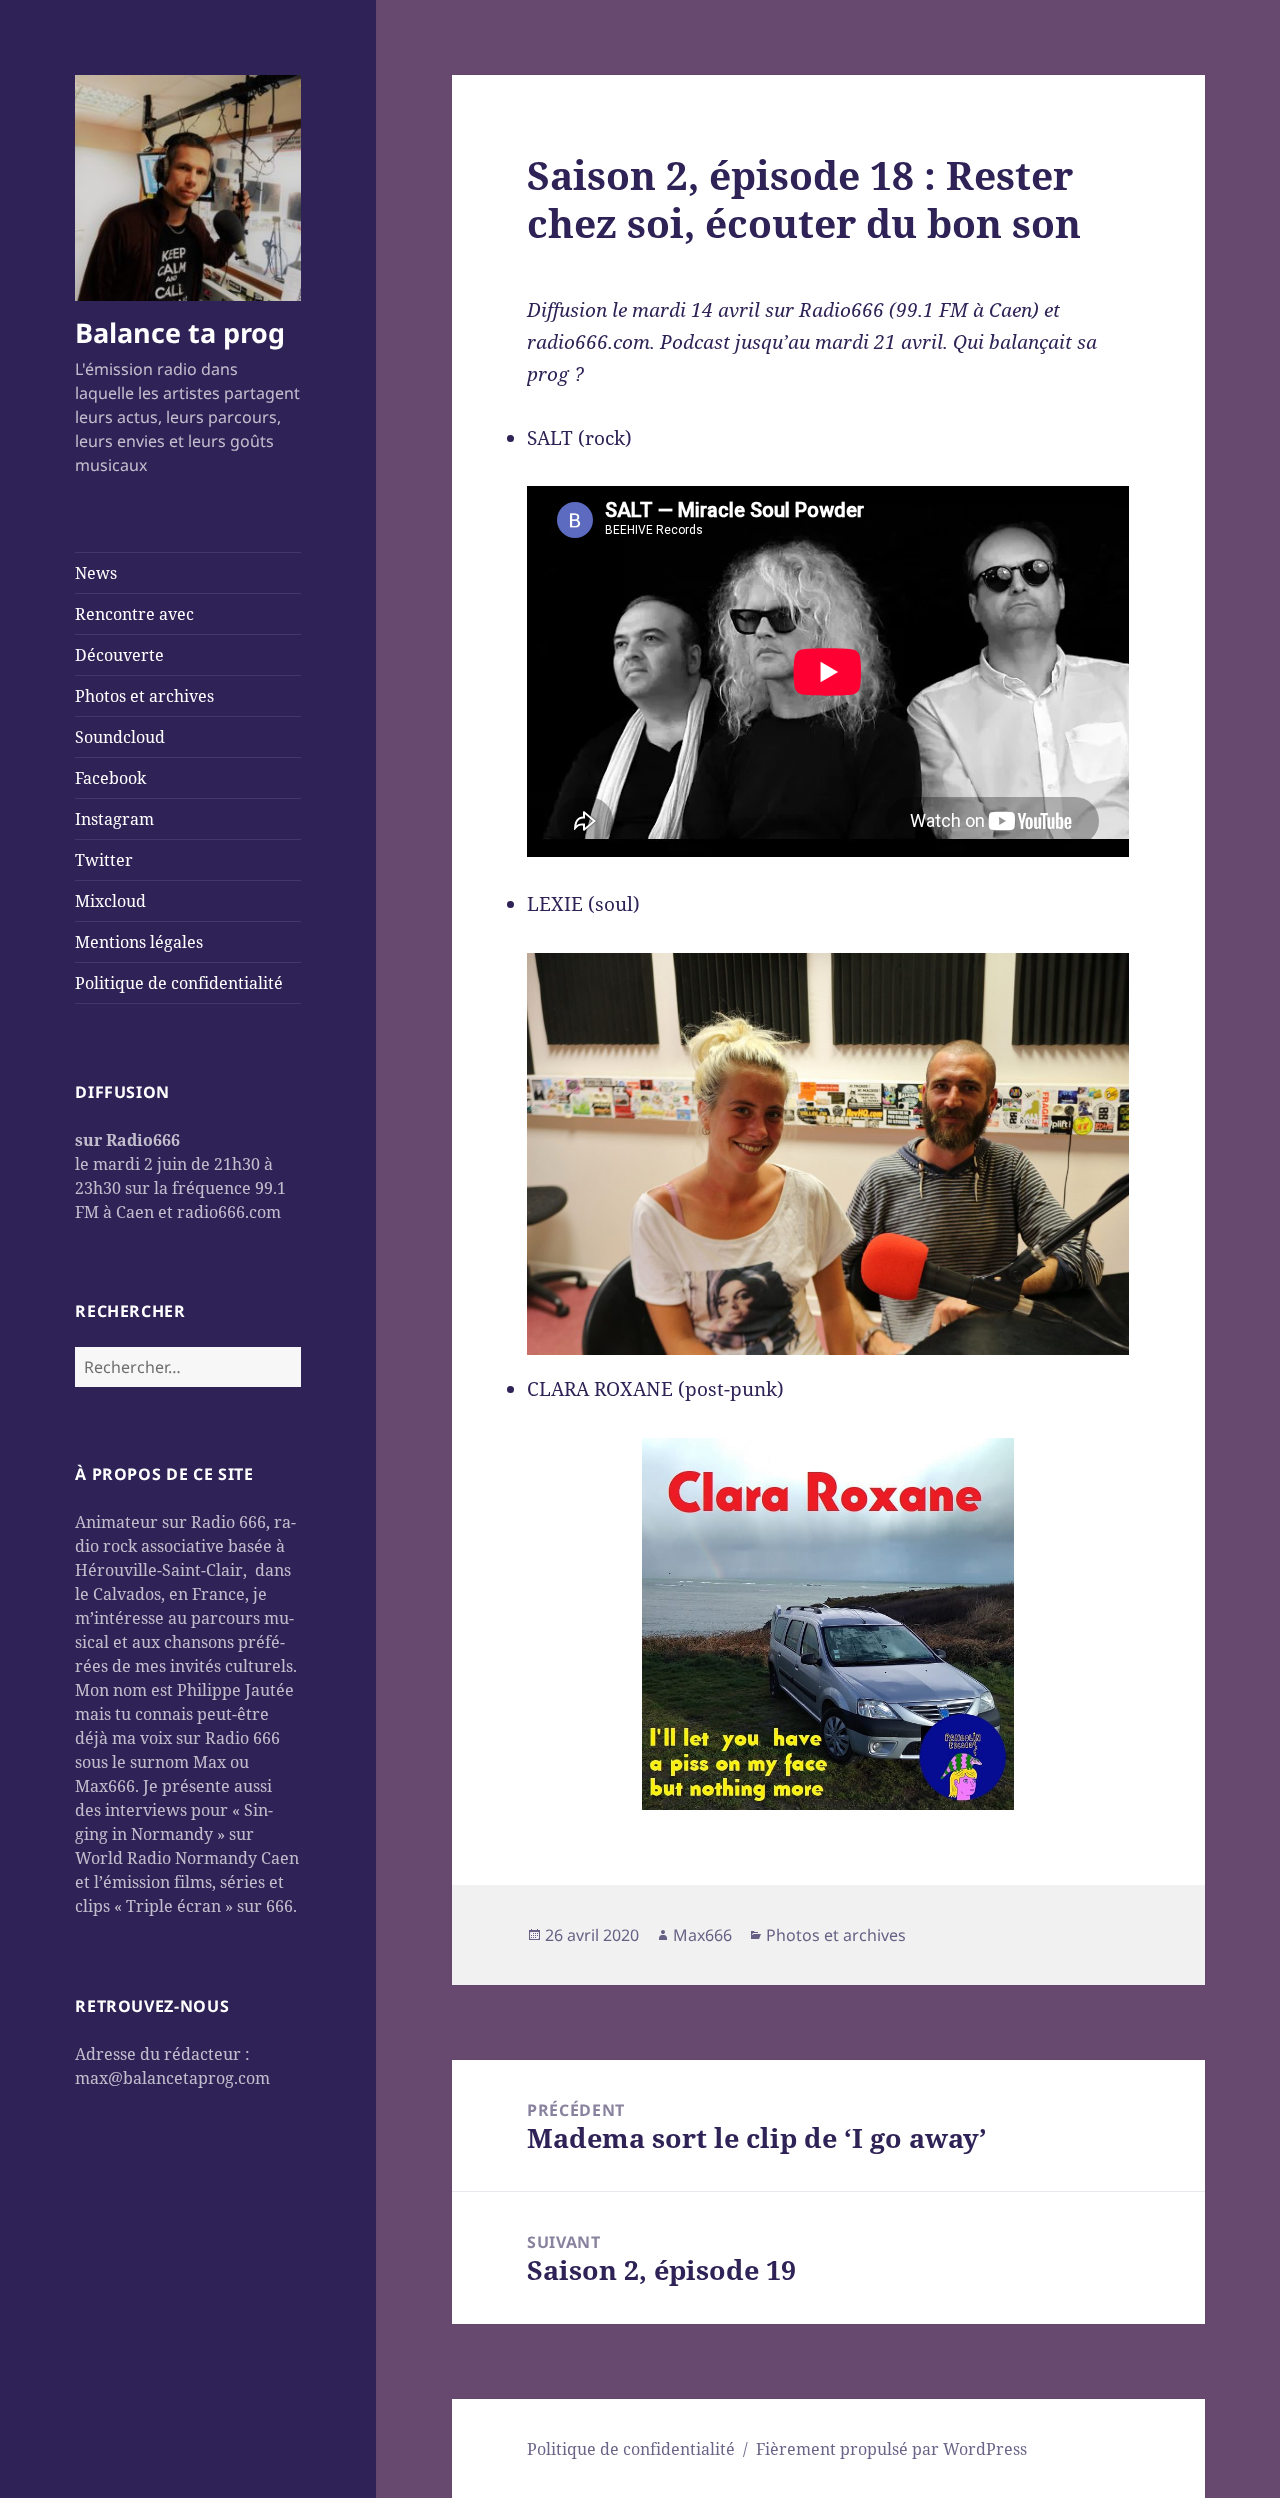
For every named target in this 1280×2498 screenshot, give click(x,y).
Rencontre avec (134, 614)
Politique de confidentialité (179, 983)
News (96, 573)
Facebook (110, 778)
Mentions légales (139, 942)
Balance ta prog (180, 332)
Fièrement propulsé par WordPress (891, 2449)
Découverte (119, 655)
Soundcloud (120, 737)
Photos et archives (144, 696)
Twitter (104, 860)
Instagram (114, 819)
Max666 (702, 1935)
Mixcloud (110, 901)
